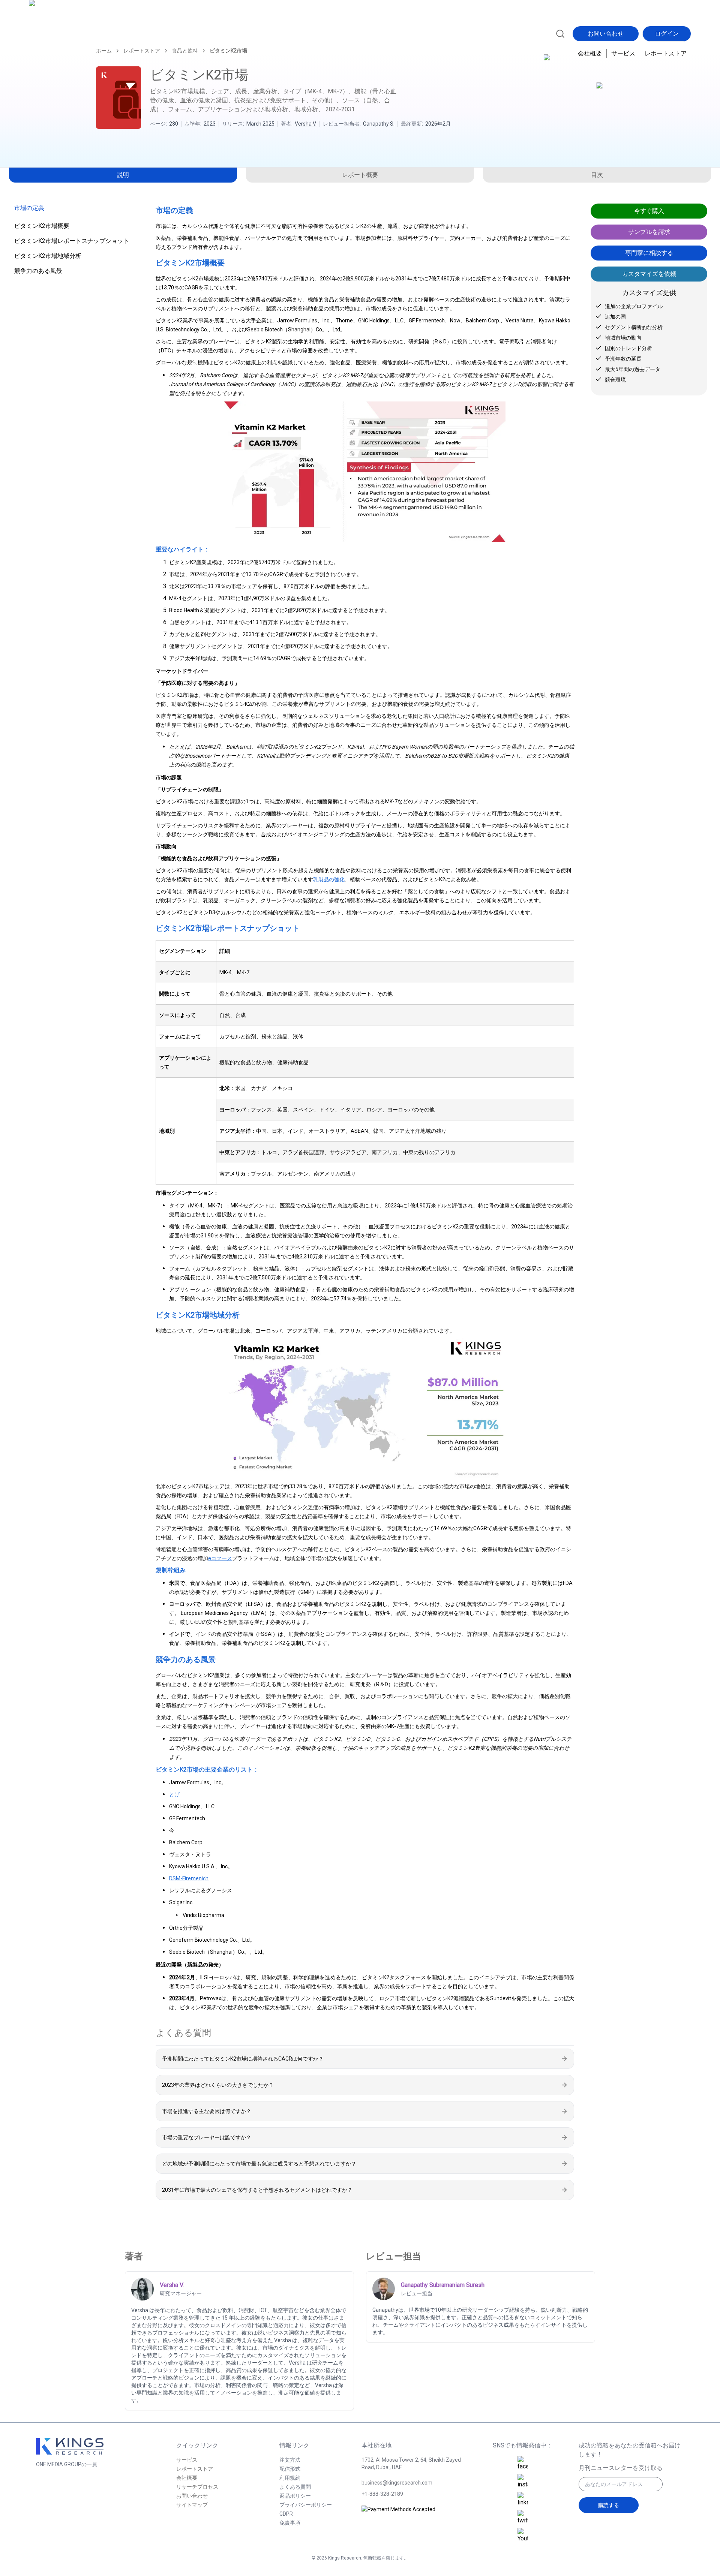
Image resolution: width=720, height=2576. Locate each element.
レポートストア (666, 53)
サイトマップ (192, 2505)
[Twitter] (523, 2518)
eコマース (220, 1558)
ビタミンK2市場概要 (42, 226)
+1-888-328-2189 (382, 2494)
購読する (609, 2505)
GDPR (286, 2514)
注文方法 (290, 2460)
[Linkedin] (523, 2500)
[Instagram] (523, 2482)
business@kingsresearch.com (397, 2483)
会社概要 (590, 53)
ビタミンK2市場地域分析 (48, 256)
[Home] (62, 33)
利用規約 (290, 2478)
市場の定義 (29, 208)
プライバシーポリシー (306, 2505)
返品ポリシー (295, 2496)
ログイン (667, 34)
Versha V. (306, 124)
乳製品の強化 (329, 879)
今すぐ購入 (649, 211)
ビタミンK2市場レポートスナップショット (72, 241)
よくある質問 (295, 2487)
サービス (623, 53)
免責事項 (290, 2523)
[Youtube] (523, 2536)
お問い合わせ (606, 34)
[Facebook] (523, 2464)
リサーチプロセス (197, 2487)
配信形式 (290, 2469)
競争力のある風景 (38, 271)
